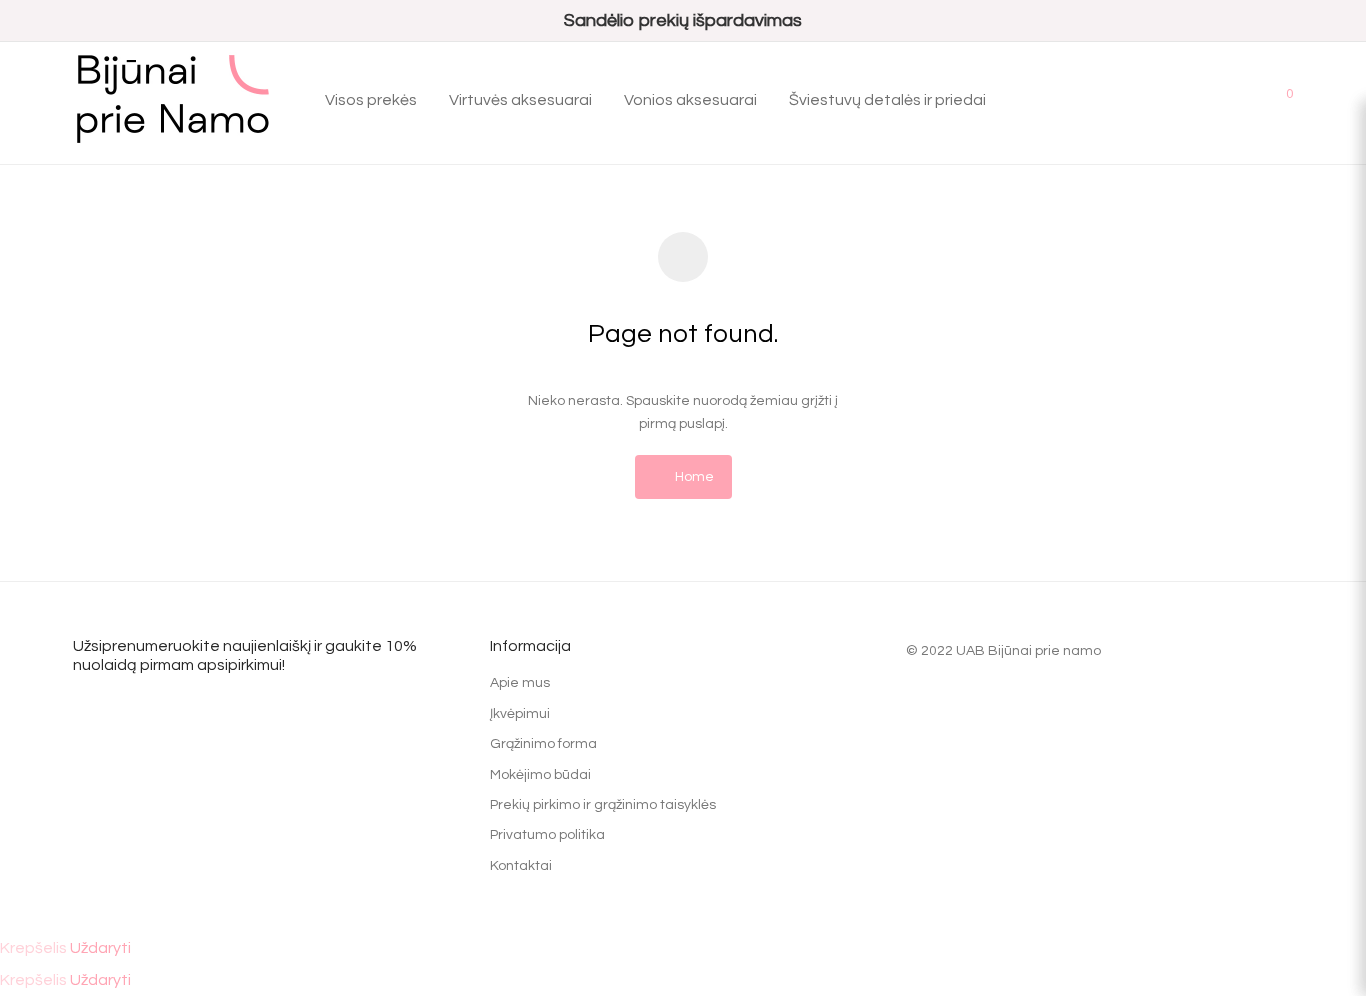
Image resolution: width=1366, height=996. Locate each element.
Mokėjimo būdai (540, 775)
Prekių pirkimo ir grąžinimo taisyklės (603, 805)
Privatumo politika (547, 835)
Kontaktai (521, 866)
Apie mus (520, 683)
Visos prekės (371, 100)
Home (693, 477)
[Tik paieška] (1189, 100)
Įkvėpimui (520, 714)
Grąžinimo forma (543, 744)
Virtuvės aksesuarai (520, 100)
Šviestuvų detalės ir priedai (887, 100)
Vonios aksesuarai (690, 100)
